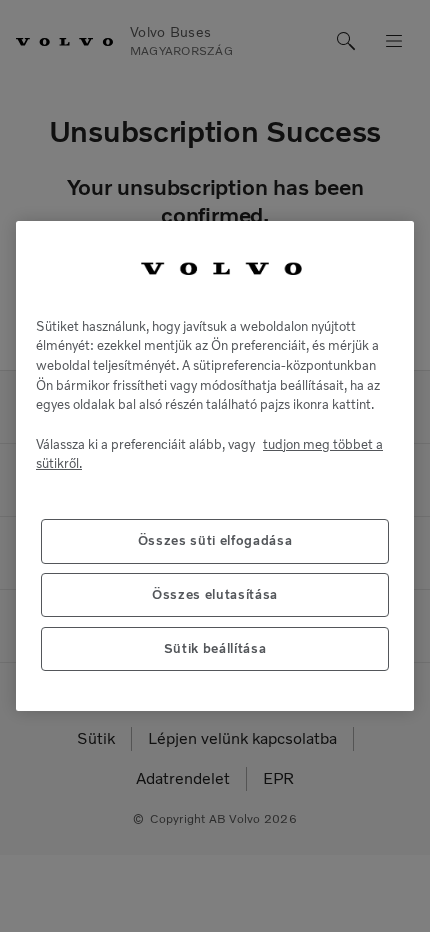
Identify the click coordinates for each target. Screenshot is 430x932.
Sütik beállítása (215, 648)
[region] (215, 466)
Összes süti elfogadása (215, 540)
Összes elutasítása (215, 594)
